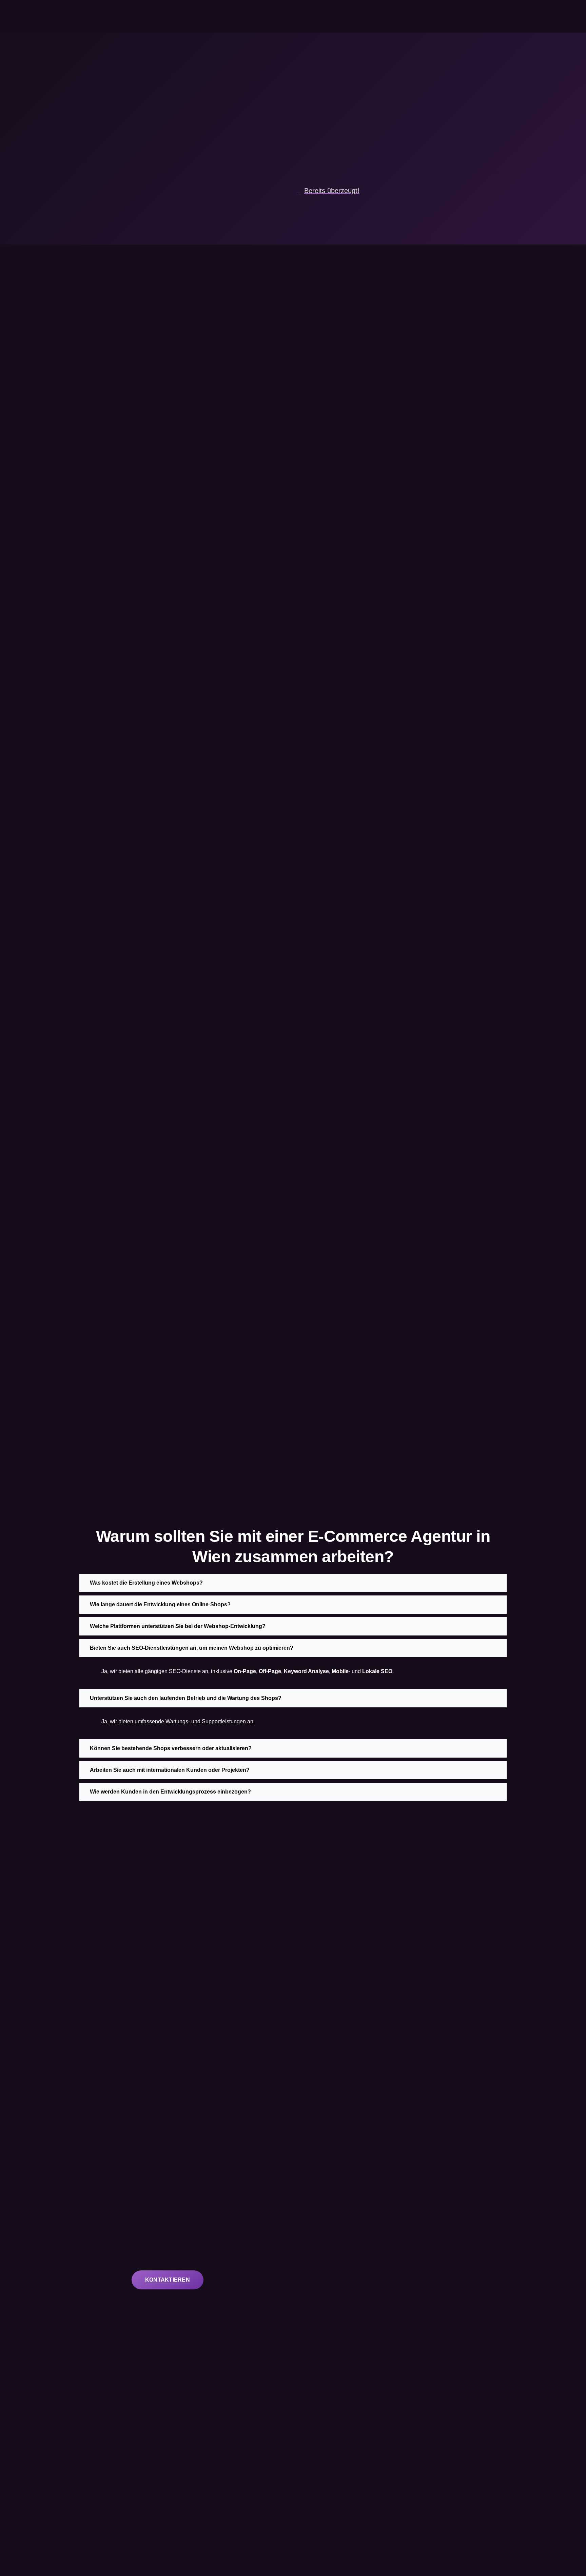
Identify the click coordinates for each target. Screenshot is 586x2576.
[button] (293, 1583)
